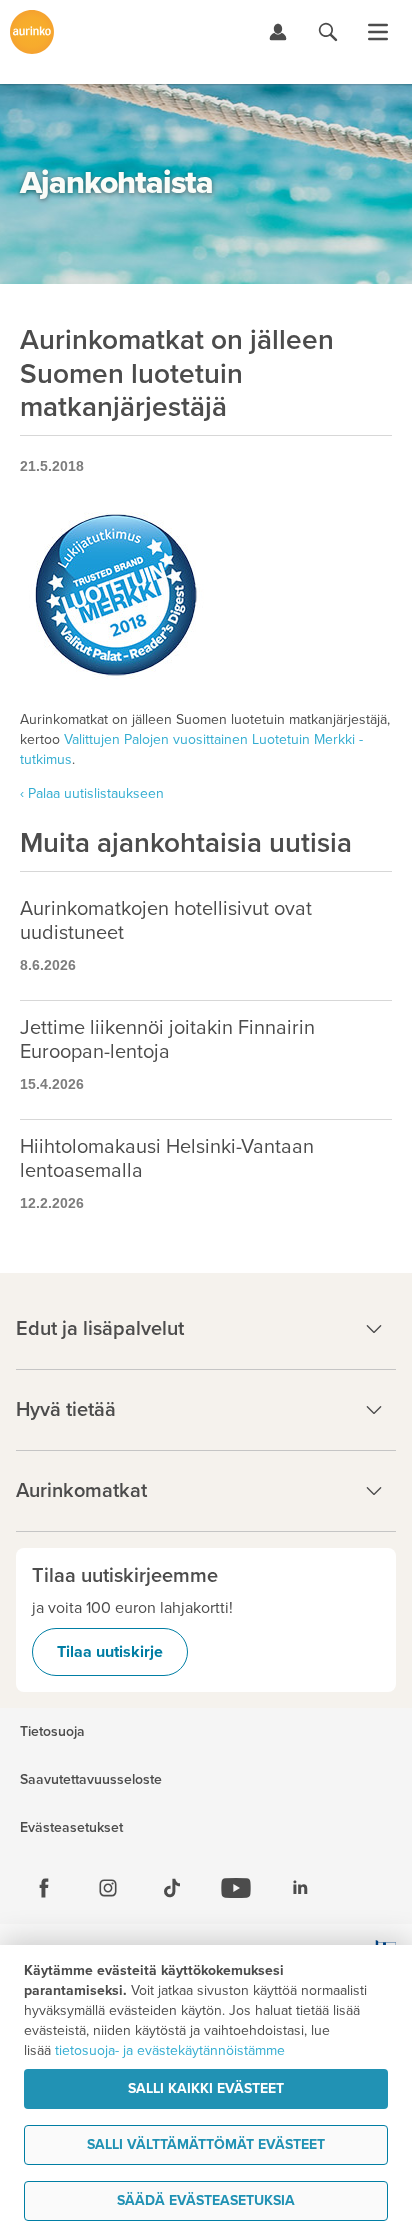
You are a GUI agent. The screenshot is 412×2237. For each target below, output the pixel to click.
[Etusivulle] (32, 32)
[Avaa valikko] (378, 32)
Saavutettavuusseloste (91, 1780)
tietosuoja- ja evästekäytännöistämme (170, 2050)
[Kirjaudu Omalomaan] (278, 32)
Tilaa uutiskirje (110, 1652)
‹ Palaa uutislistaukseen (92, 793)
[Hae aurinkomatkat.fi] (328, 32)
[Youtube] (236, 1888)
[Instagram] (108, 1888)
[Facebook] (44, 1888)
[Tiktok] (172, 1888)
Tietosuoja (52, 1732)
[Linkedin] (300, 1888)
